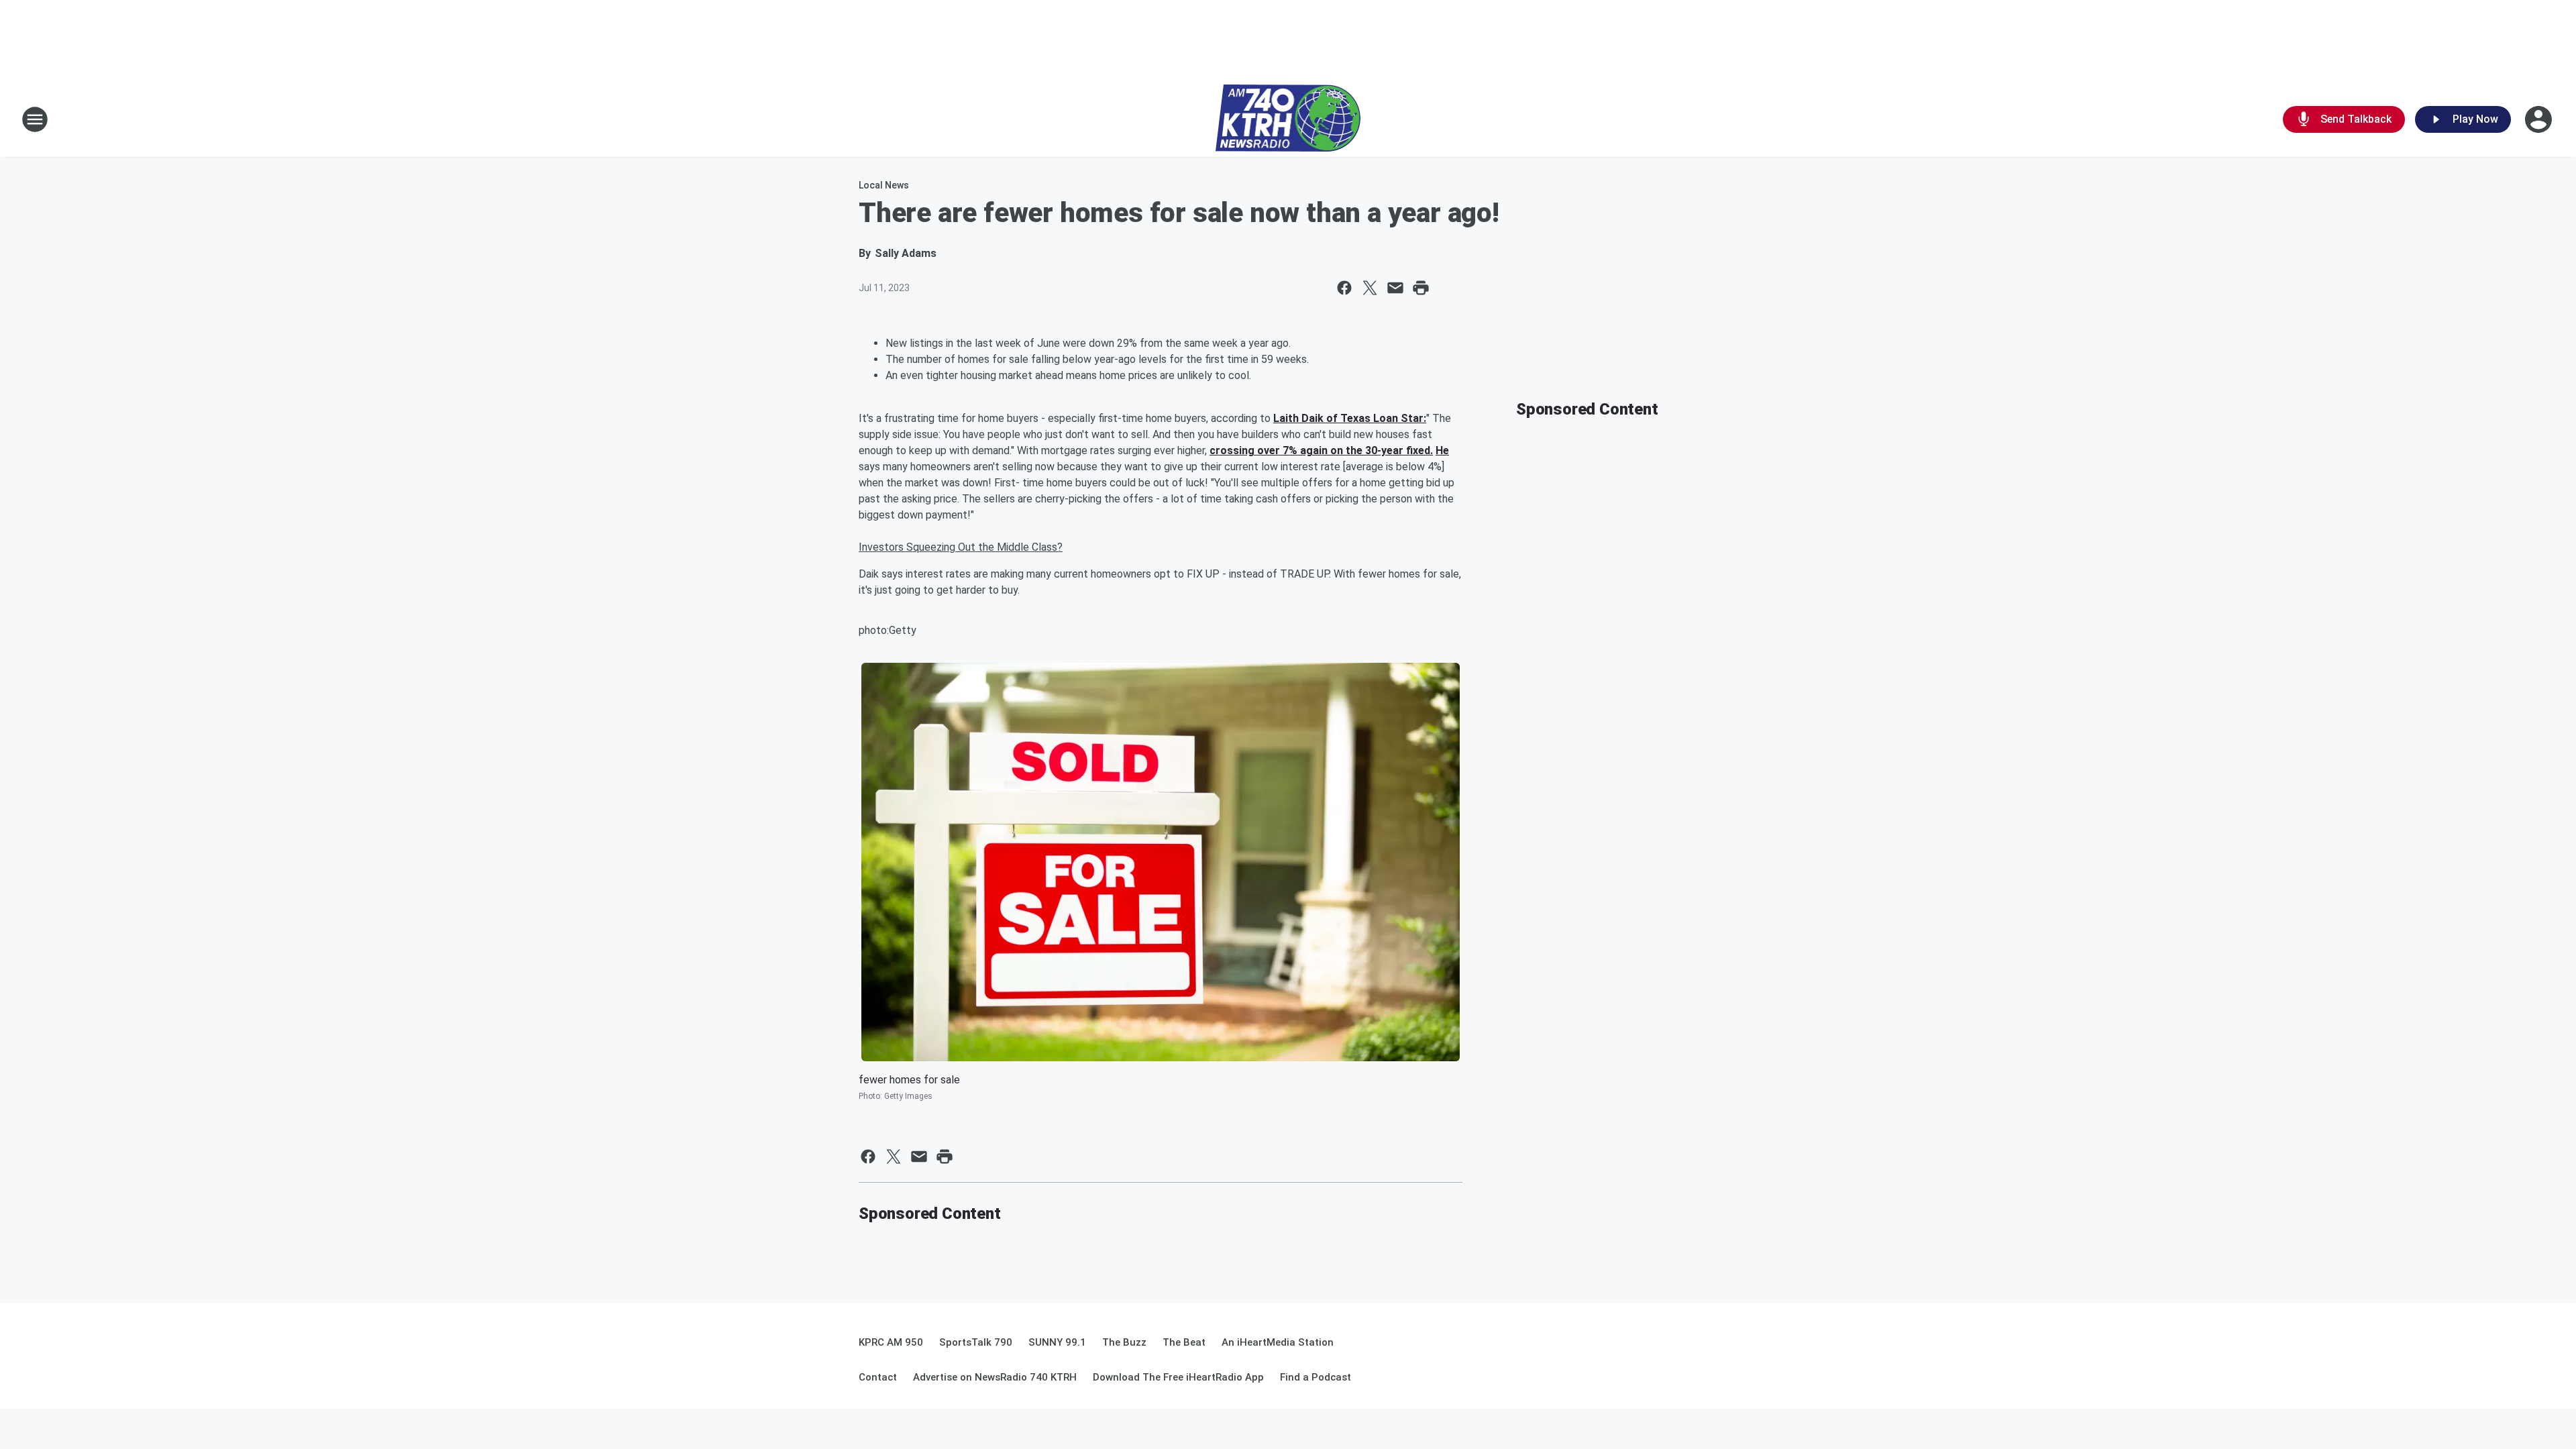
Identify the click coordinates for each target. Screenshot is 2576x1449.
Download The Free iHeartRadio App (1178, 1377)
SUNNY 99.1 (1057, 1342)
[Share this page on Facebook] (1344, 288)
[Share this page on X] (1370, 288)
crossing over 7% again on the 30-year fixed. (1321, 450)
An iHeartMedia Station (1278, 1342)
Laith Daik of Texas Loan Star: (1350, 418)
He (1442, 450)
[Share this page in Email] (1395, 288)
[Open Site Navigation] (35, 119)
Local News (884, 185)
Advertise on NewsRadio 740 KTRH (995, 1377)
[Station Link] (1288, 119)
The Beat (1184, 1342)
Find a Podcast (1316, 1377)
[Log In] (2540, 119)
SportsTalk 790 (976, 1342)
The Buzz (1124, 1342)
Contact (878, 1377)
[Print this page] (1421, 288)
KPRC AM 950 (891, 1342)
